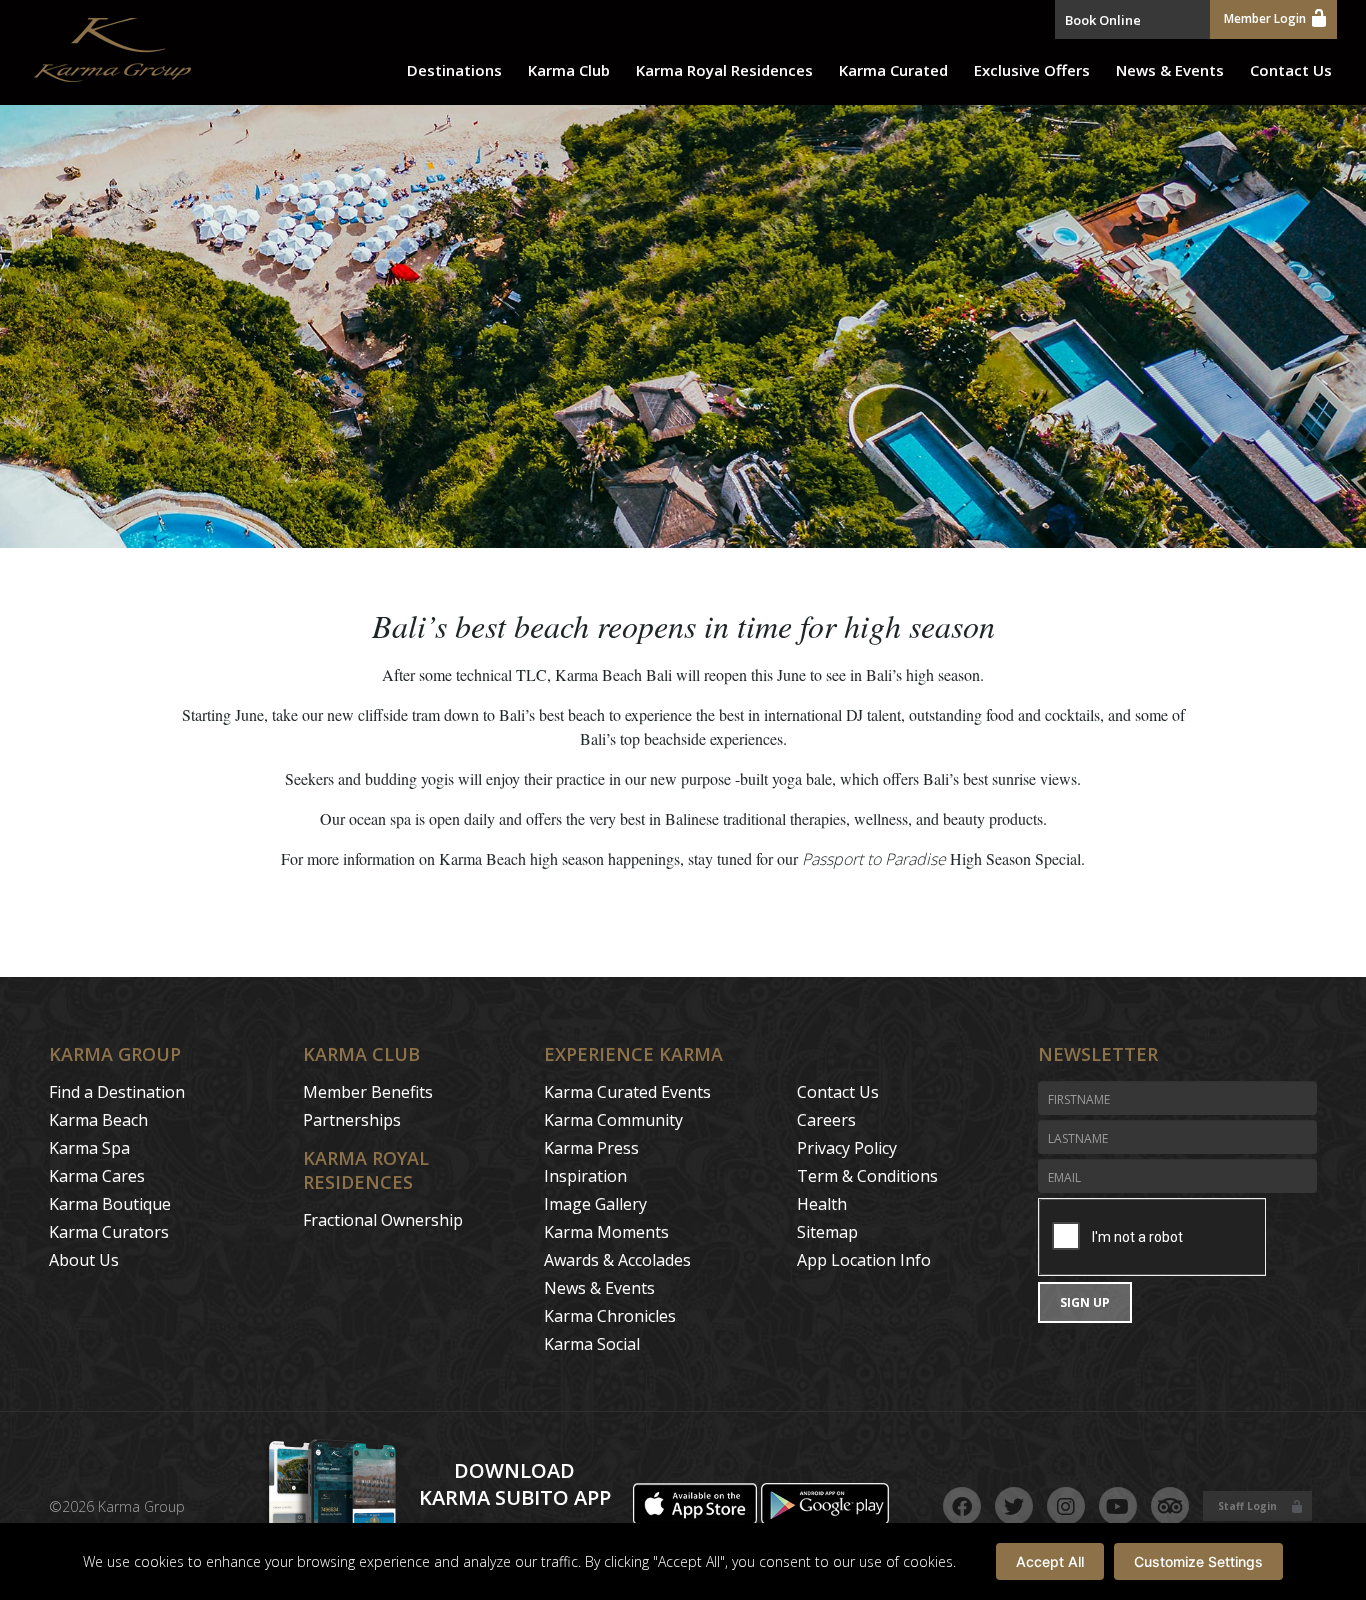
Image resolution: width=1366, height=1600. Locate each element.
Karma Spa (89, 1148)
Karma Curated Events (627, 1092)
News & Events (1170, 70)
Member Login (1265, 18)
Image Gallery (595, 1204)
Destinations (454, 70)
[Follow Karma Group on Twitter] (1014, 1506)
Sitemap (827, 1232)
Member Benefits (368, 1092)
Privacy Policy (847, 1148)
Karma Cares (97, 1176)
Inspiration (585, 1176)
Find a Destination (117, 1092)
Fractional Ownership (383, 1220)
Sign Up (1085, 1302)
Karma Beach (98, 1120)
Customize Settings (1198, 1561)
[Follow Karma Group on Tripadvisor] (1170, 1506)
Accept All (1050, 1561)
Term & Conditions (867, 1176)
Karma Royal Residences (724, 70)
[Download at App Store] (697, 1519)
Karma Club (569, 70)
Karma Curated (893, 70)
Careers (826, 1120)
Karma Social (592, 1344)
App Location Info (864, 1260)
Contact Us (1291, 70)
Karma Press (591, 1148)
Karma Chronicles (610, 1316)
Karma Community (613, 1120)
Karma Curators (109, 1232)
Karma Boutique (110, 1204)
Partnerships (352, 1120)
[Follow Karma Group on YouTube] (1118, 1506)
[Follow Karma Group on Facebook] (962, 1506)
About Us (84, 1260)
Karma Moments (606, 1232)
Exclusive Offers (1032, 70)
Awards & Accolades (617, 1260)
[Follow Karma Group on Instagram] (1066, 1506)
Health (822, 1204)
